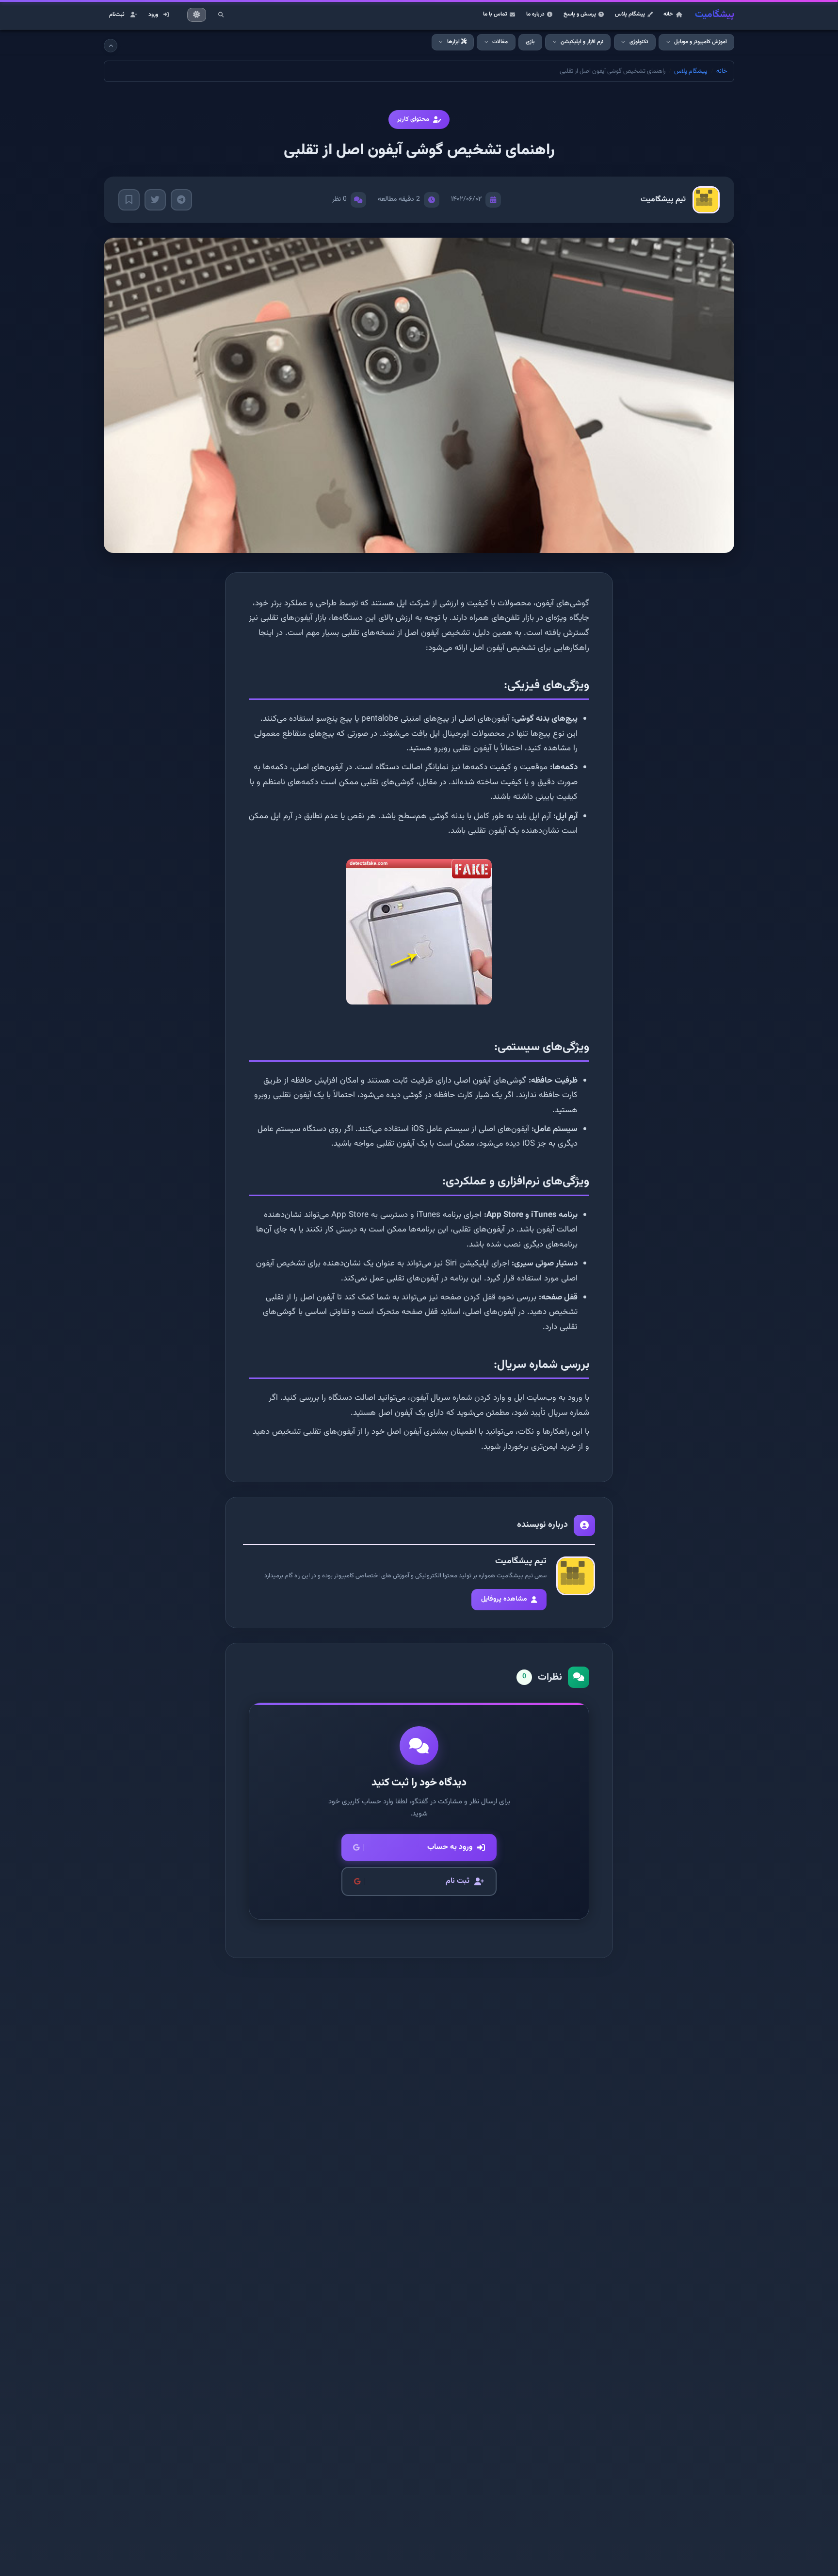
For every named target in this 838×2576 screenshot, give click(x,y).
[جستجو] (221, 15)
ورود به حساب (450, 1847)
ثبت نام (458, 1881)
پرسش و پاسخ (580, 14)
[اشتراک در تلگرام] (181, 200)
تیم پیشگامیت (663, 200)
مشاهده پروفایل (504, 1599)
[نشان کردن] (129, 200)
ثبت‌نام (117, 15)
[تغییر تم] (197, 15)
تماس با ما (495, 14)
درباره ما (535, 14)
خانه (668, 14)
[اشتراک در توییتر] (155, 200)
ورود (153, 15)
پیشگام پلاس (630, 14)
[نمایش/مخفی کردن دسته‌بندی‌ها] (111, 46)
